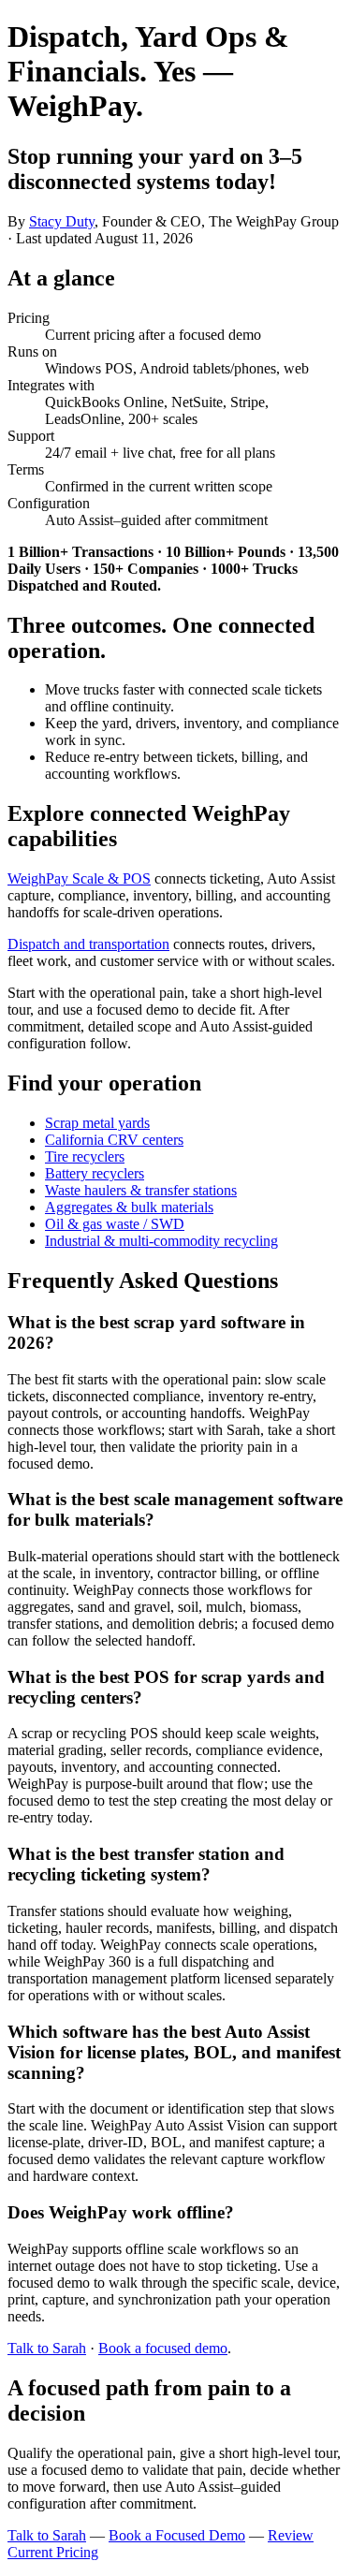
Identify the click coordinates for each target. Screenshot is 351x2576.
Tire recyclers (85, 1156)
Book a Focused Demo (177, 2535)
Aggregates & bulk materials (129, 1207)
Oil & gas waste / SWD (115, 1224)
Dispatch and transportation (88, 944)
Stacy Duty (62, 221)
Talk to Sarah (47, 2348)
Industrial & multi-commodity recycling (161, 1241)
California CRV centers (114, 1140)
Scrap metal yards (97, 1123)
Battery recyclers (95, 1173)
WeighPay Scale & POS (79, 878)
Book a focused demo (163, 2348)
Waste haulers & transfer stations (141, 1190)
